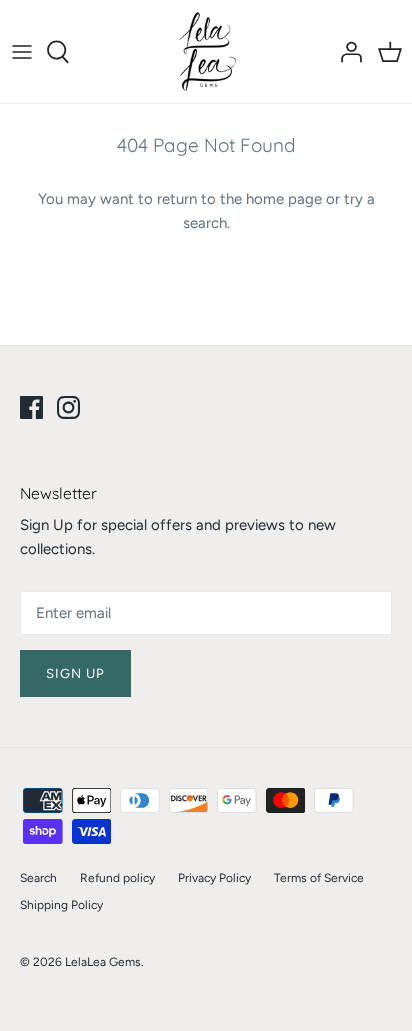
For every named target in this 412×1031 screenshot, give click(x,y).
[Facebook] (31, 407)
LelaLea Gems (103, 962)
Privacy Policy (214, 878)
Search (38, 878)
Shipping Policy (61, 905)
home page (284, 199)
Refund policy (117, 878)
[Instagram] (68, 407)
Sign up (75, 673)
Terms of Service (319, 878)
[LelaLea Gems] (206, 51)
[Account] (346, 52)
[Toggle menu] (22, 52)
